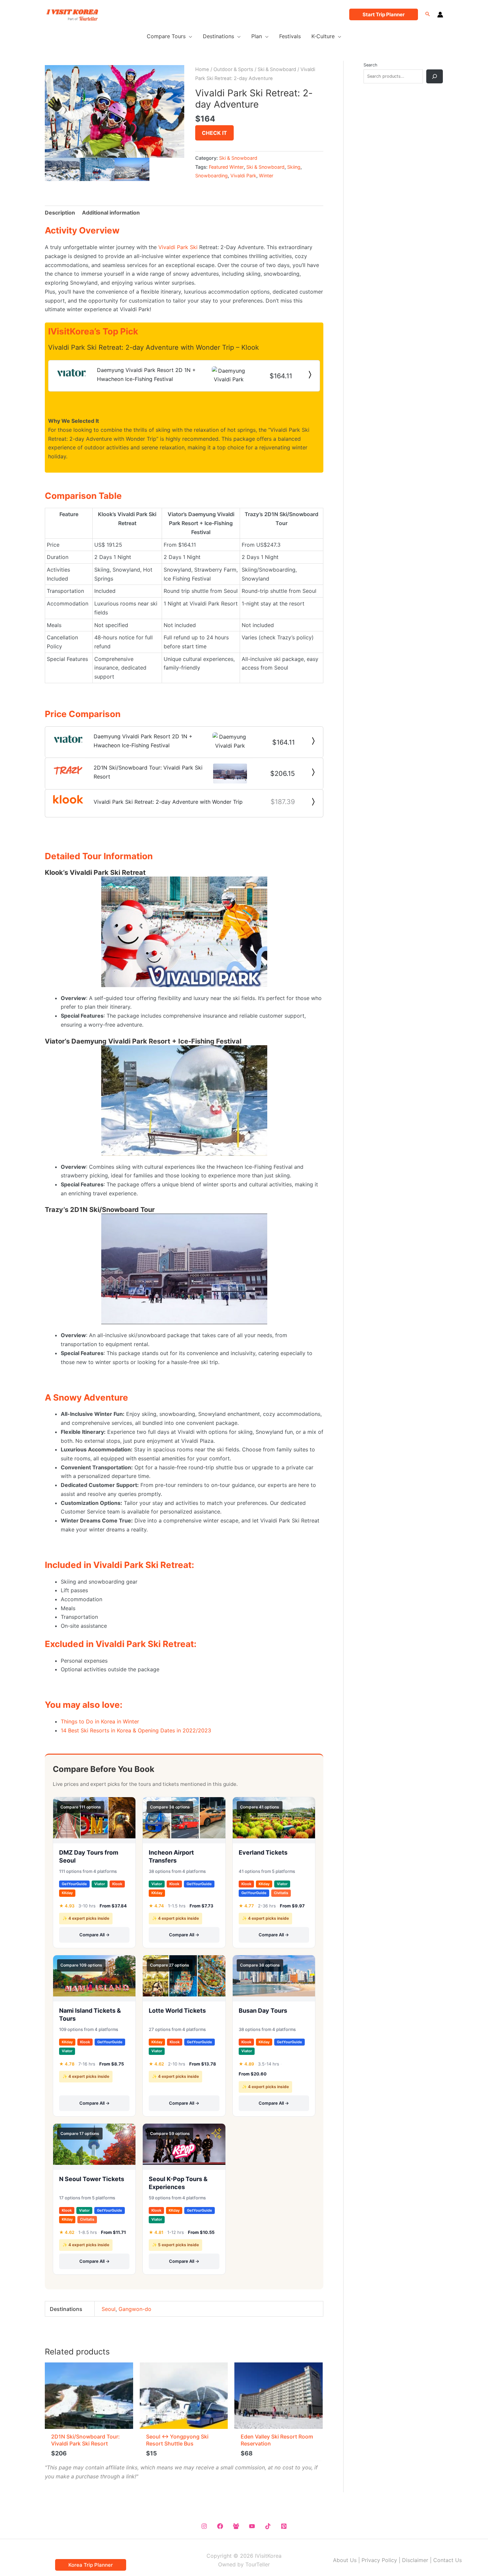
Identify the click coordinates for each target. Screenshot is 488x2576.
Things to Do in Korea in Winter (100, 1721)
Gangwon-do (135, 2309)
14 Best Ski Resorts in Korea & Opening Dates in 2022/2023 (136, 1730)
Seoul (109, 2309)
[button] (384, 14)
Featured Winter (226, 167)
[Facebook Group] (236, 2526)
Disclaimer (415, 2560)
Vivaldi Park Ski (178, 247)
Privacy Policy (379, 2560)
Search (370, 65)
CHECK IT (214, 133)
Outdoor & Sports (233, 69)
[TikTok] (268, 2526)
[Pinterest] (284, 2526)
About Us (345, 2560)
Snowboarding (211, 176)
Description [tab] (60, 213)
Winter (266, 176)
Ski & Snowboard (277, 69)
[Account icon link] (440, 15)
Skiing (294, 167)
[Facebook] (220, 2526)
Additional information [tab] (111, 213)
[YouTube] (252, 2526)
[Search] (435, 76)
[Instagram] (204, 2526)
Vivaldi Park (243, 176)
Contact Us (447, 2560)
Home (202, 69)
